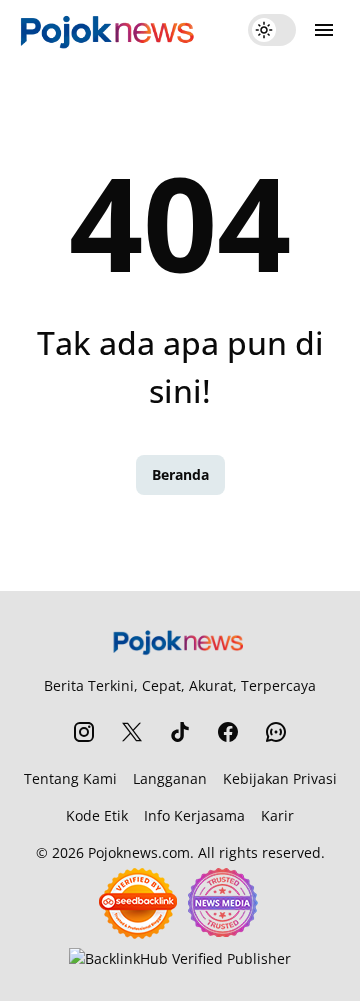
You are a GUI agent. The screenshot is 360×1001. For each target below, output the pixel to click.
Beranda (180, 474)
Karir (277, 815)
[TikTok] (180, 732)
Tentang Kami (70, 778)
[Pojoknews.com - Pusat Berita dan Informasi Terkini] (109, 30)
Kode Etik (97, 815)
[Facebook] (228, 732)
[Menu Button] (324, 30)
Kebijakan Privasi (280, 778)
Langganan (170, 778)
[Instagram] (84, 732)
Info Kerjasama (194, 815)
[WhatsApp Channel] (276, 732)
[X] (132, 732)
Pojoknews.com (139, 852)
